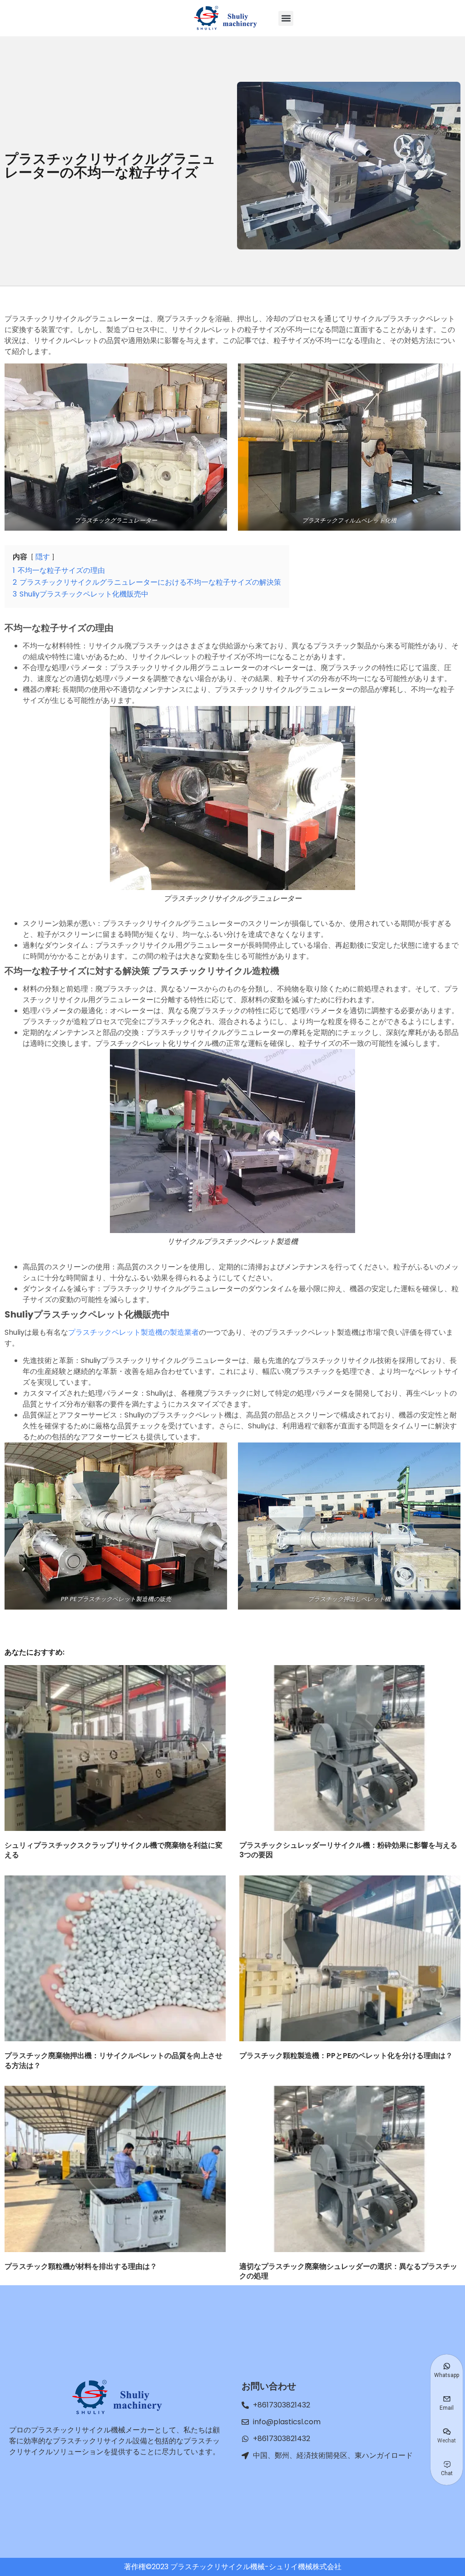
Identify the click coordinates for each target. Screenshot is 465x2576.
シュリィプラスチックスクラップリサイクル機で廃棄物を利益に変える (114, 1850)
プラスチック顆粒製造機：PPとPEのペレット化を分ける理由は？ (346, 2056)
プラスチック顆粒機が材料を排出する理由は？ (81, 2266)
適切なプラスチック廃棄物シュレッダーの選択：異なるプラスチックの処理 (348, 2271)
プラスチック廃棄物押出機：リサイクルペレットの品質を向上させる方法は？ (114, 2061)
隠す (43, 557)
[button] (286, 18)
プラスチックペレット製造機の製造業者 (134, 1332)
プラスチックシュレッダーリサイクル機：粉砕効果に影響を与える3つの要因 (348, 1850)
